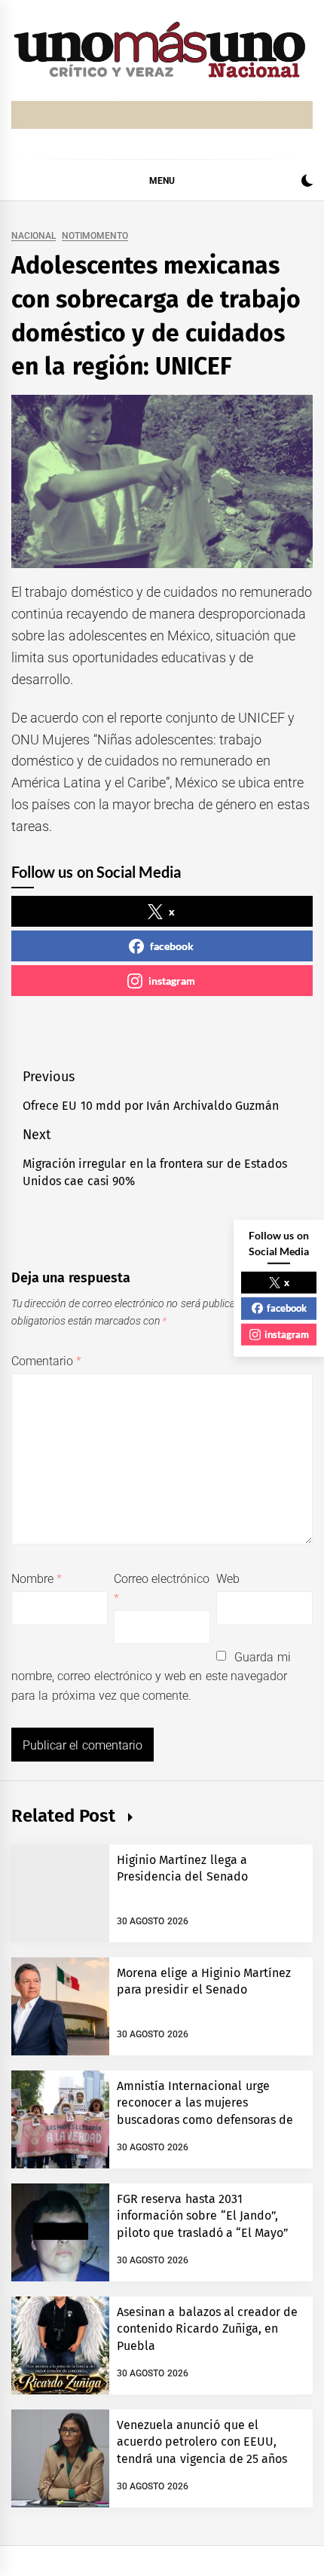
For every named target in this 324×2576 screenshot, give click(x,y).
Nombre (37, 1579)
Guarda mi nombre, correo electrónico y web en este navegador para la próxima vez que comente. (151, 1676)
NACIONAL (34, 236)
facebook (172, 946)
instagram (172, 981)
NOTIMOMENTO (95, 236)
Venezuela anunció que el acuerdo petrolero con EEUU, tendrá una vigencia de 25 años (202, 2442)
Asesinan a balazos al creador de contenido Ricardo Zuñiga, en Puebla (208, 2329)
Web (228, 1579)
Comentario (46, 1361)
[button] (307, 183)
